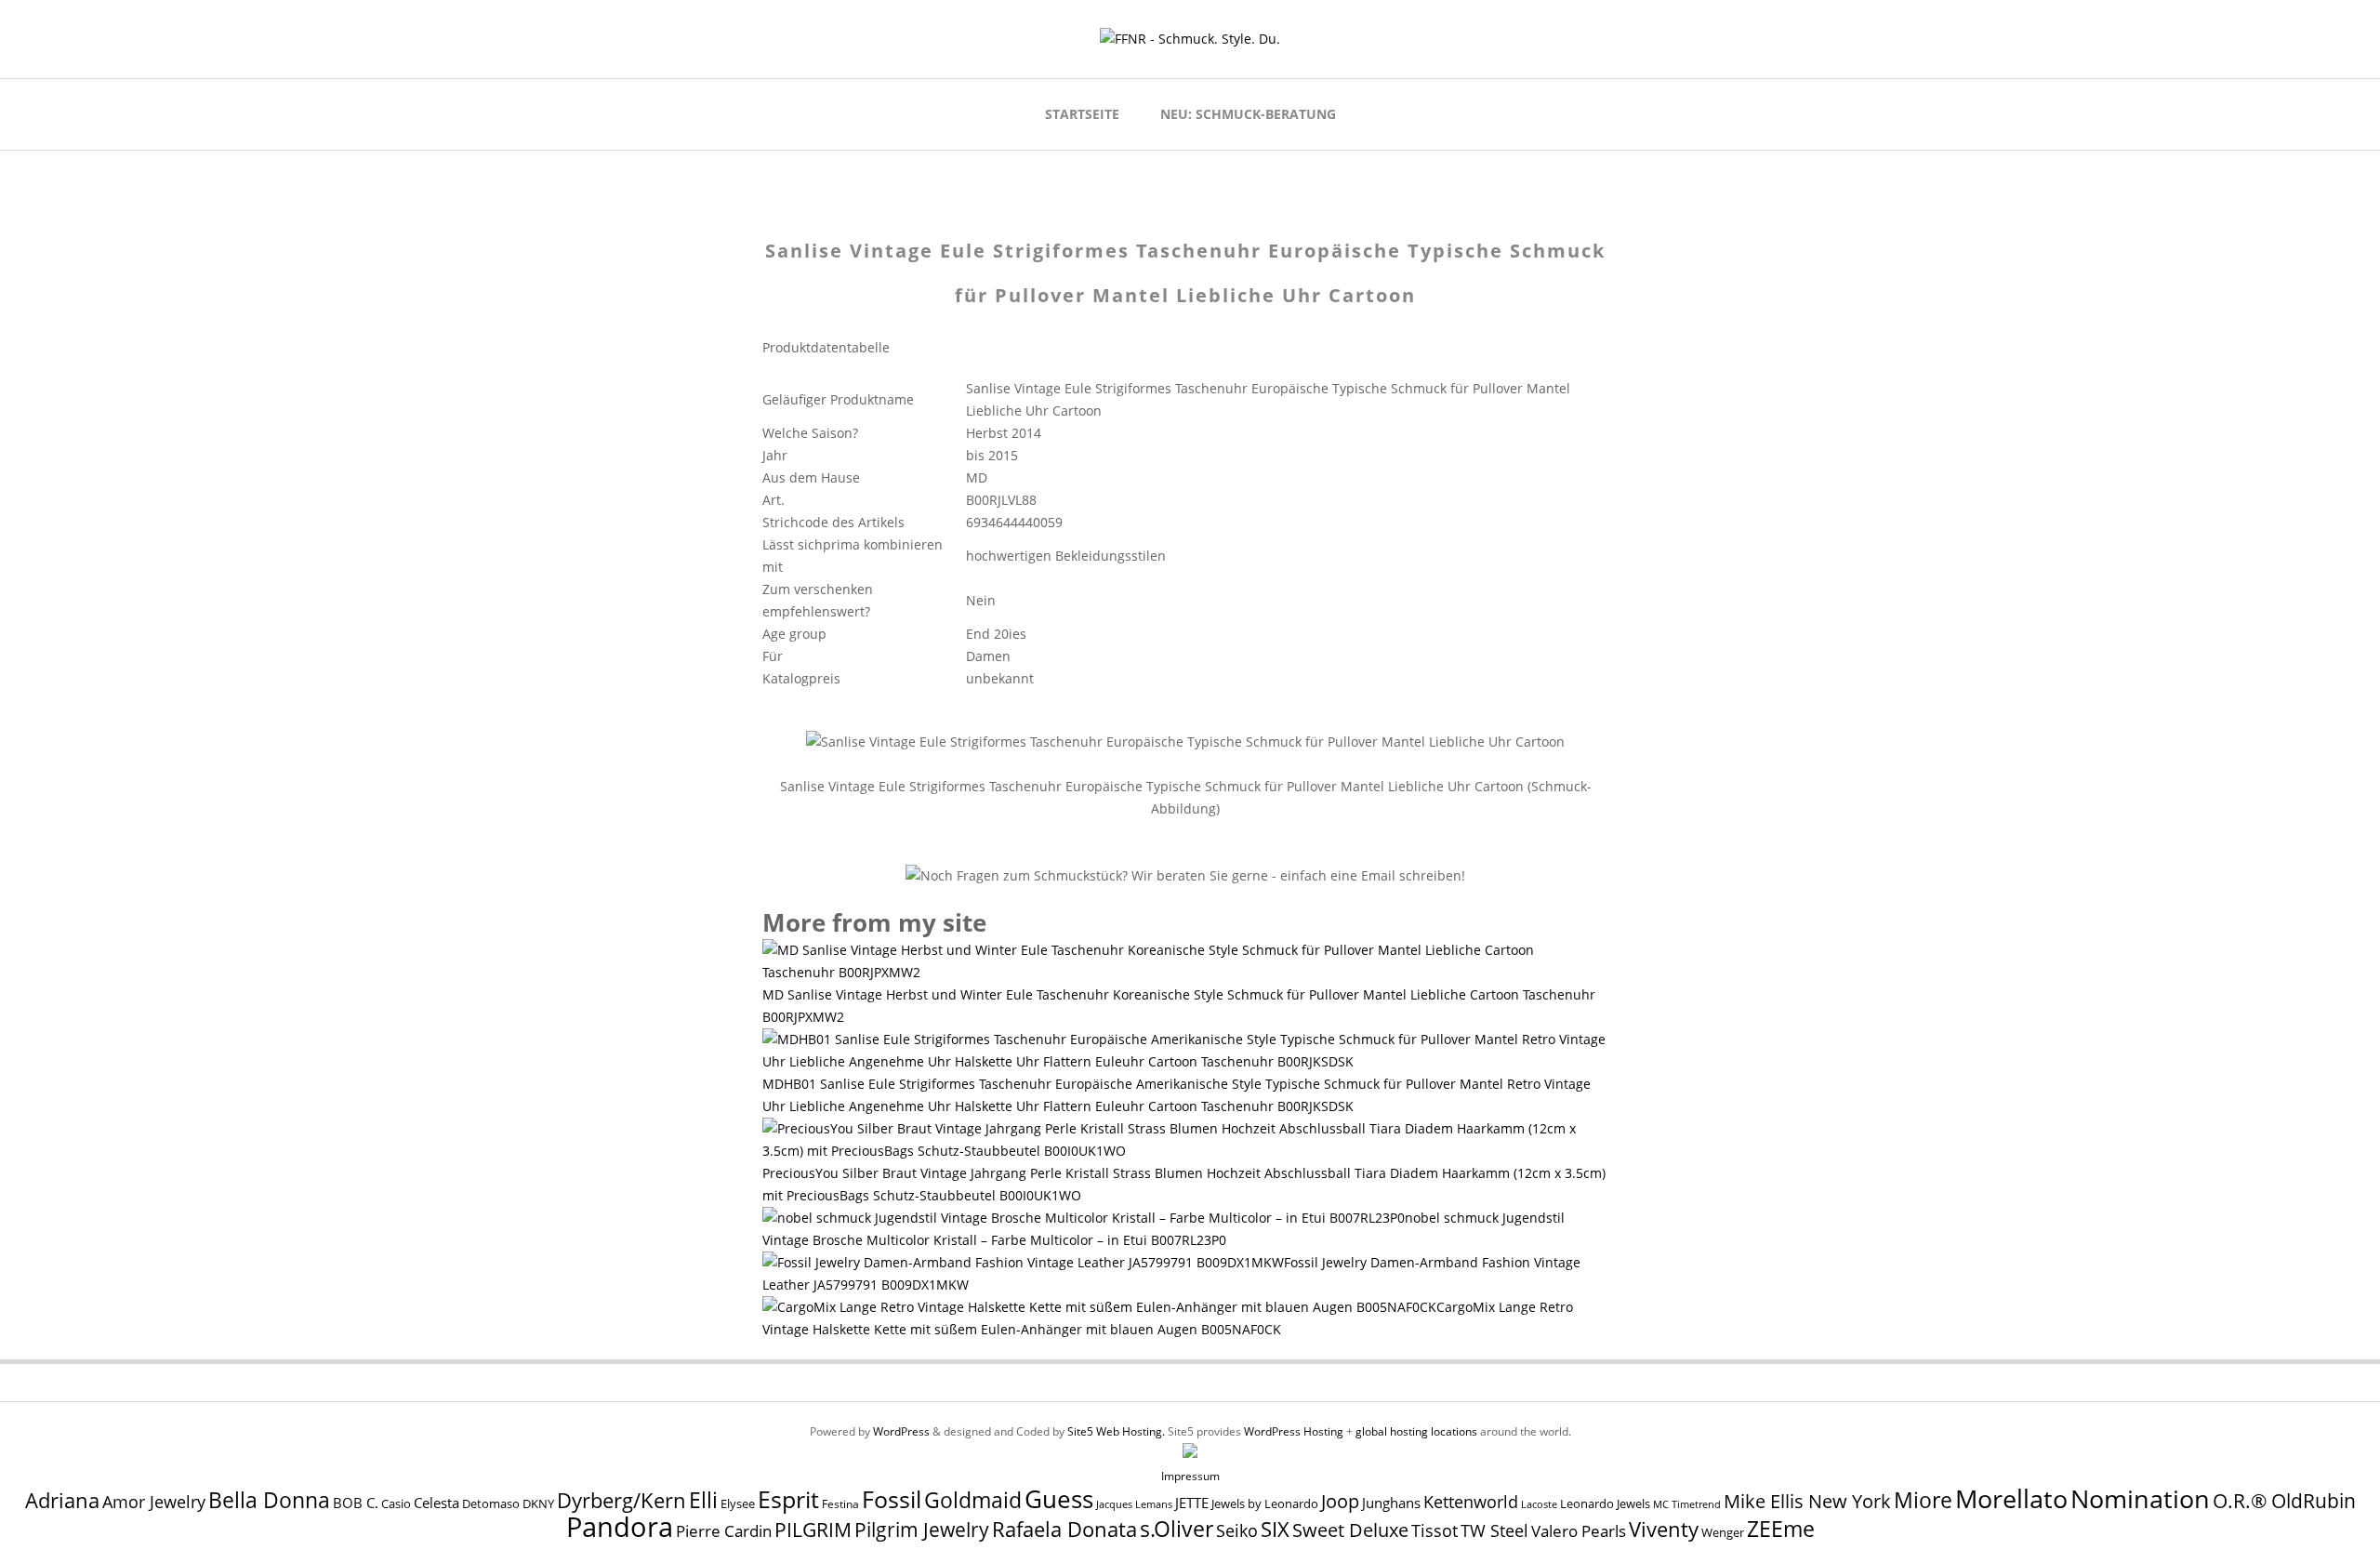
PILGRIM (813, 1530)
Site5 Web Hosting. (1116, 1431)
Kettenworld (1471, 1502)
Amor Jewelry (154, 1501)
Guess (1059, 1499)
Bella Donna (269, 1500)
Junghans (1391, 1503)
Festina (840, 1504)
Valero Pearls (1579, 1531)
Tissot (1435, 1530)
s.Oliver (1177, 1529)
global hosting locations (1416, 1431)
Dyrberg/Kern (621, 1500)
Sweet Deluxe (1350, 1530)
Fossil (892, 1499)
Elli (703, 1500)
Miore (1923, 1500)
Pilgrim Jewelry (922, 1529)
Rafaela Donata (1064, 1529)
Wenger (1723, 1532)
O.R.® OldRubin (2284, 1500)
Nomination (2140, 1498)
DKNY (538, 1504)
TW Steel (1494, 1530)
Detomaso (491, 1504)
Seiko (1237, 1530)
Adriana (62, 1500)
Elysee (738, 1503)
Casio (396, 1504)
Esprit (788, 1499)
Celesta (436, 1503)
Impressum (1190, 1476)
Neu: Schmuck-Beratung (1248, 114)
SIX (1275, 1529)
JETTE (1192, 1503)
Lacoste (1539, 1504)
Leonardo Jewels (1605, 1504)
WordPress (901, 1431)
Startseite (1082, 114)
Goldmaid (973, 1500)
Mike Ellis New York (1807, 1501)
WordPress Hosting (1294, 1431)
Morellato (2011, 1499)
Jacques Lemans (1134, 1504)
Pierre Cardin (724, 1531)
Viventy (1664, 1529)
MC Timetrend (1687, 1504)
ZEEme (1781, 1529)
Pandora (620, 1527)
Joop (1340, 1501)
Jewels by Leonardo (1265, 1503)
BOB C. (356, 1503)
